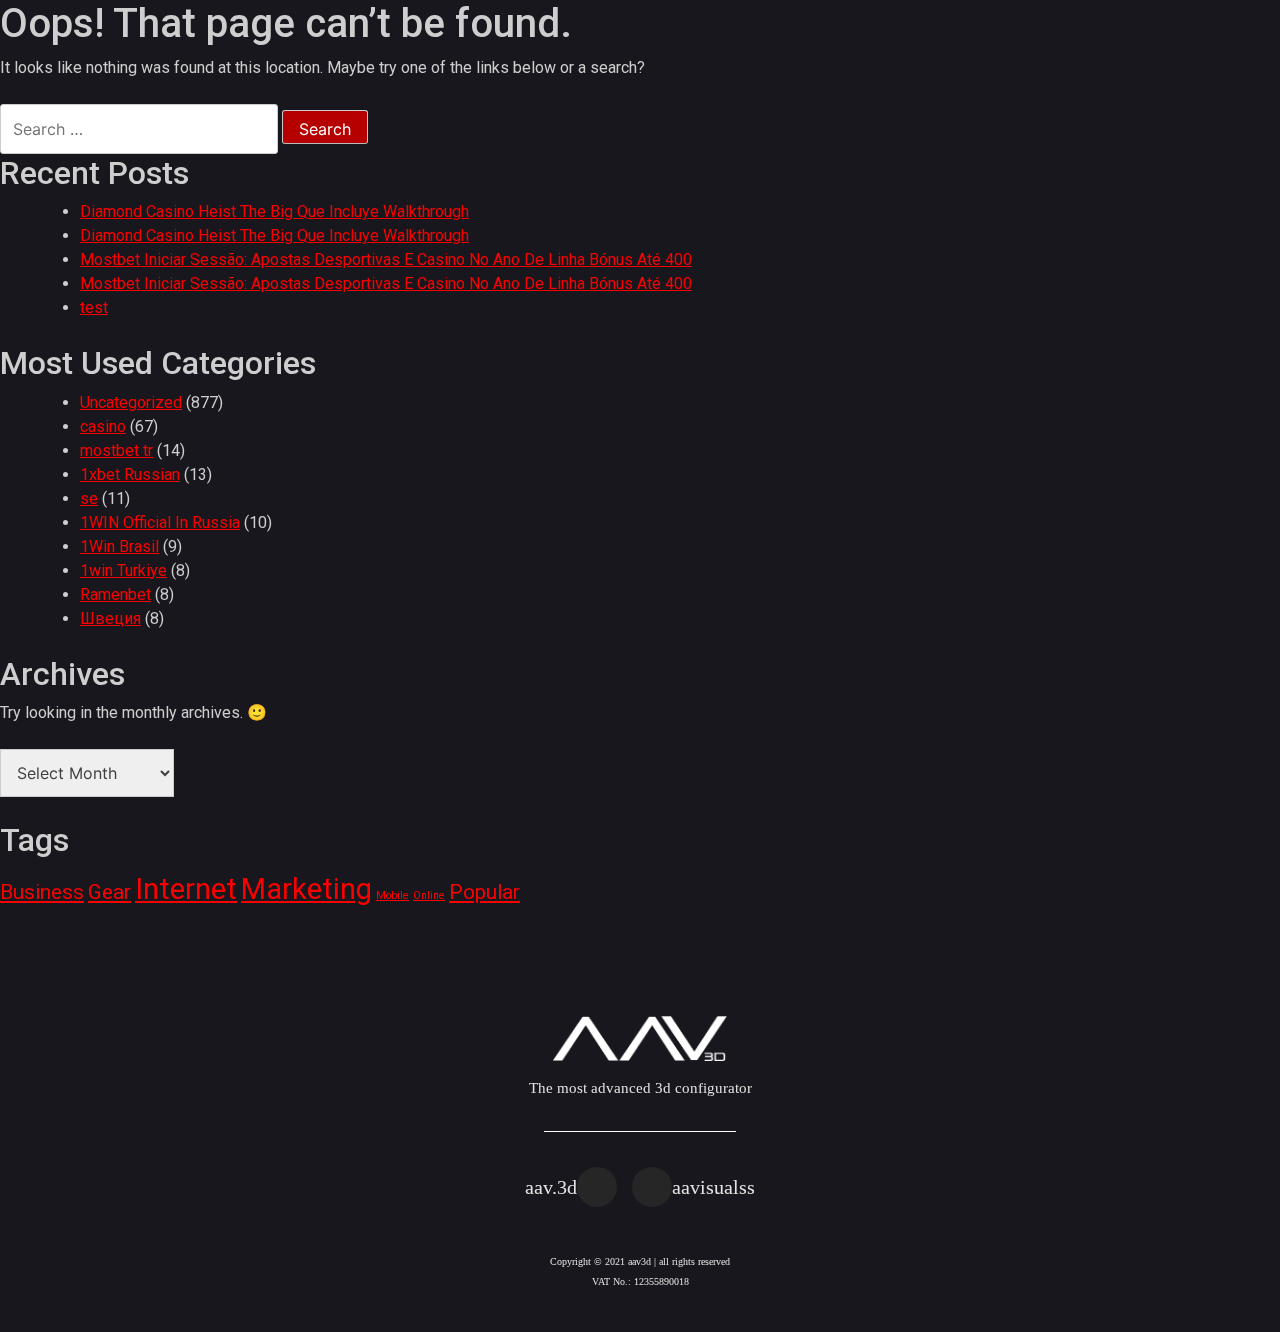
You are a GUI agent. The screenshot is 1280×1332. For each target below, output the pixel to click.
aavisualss (713, 1187)
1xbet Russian (130, 474)
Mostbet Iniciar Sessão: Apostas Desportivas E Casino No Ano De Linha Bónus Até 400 (386, 259)
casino (103, 426)
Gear (109, 892)
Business (42, 892)
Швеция (110, 618)
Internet (186, 889)
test (94, 307)
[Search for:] (139, 129)
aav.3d (551, 1187)
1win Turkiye (123, 570)
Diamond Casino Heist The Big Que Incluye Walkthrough (274, 211)
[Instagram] (597, 1187)
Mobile (392, 895)
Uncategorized (131, 402)
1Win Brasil (119, 546)
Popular (484, 892)
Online (429, 895)
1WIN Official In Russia (160, 522)
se (89, 498)
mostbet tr (116, 450)
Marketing (306, 889)
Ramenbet (115, 594)
